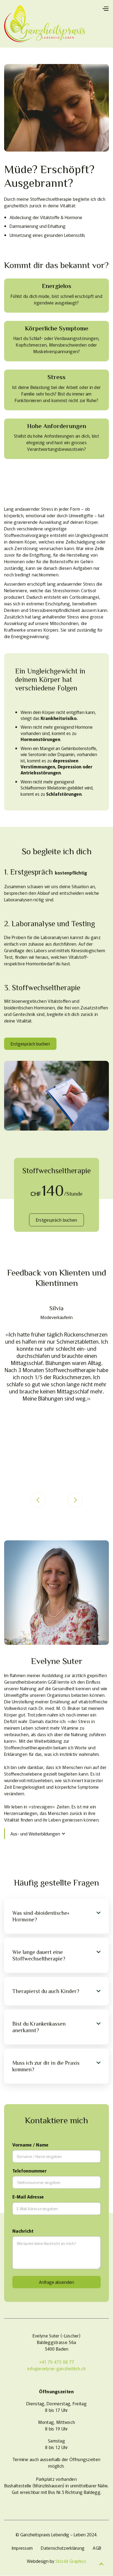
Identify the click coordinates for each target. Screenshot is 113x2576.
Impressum (22, 2548)
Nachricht (23, 2231)
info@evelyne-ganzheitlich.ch (56, 2368)
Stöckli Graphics (71, 2561)
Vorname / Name (30, 2145)
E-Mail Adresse (28, 2197)
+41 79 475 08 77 (57, 2362)
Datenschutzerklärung (63, 2548)
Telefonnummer (29, 2171)
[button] (105, 8)
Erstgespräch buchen (30, 1044)
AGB (97, 2548)
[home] (45, 24)
